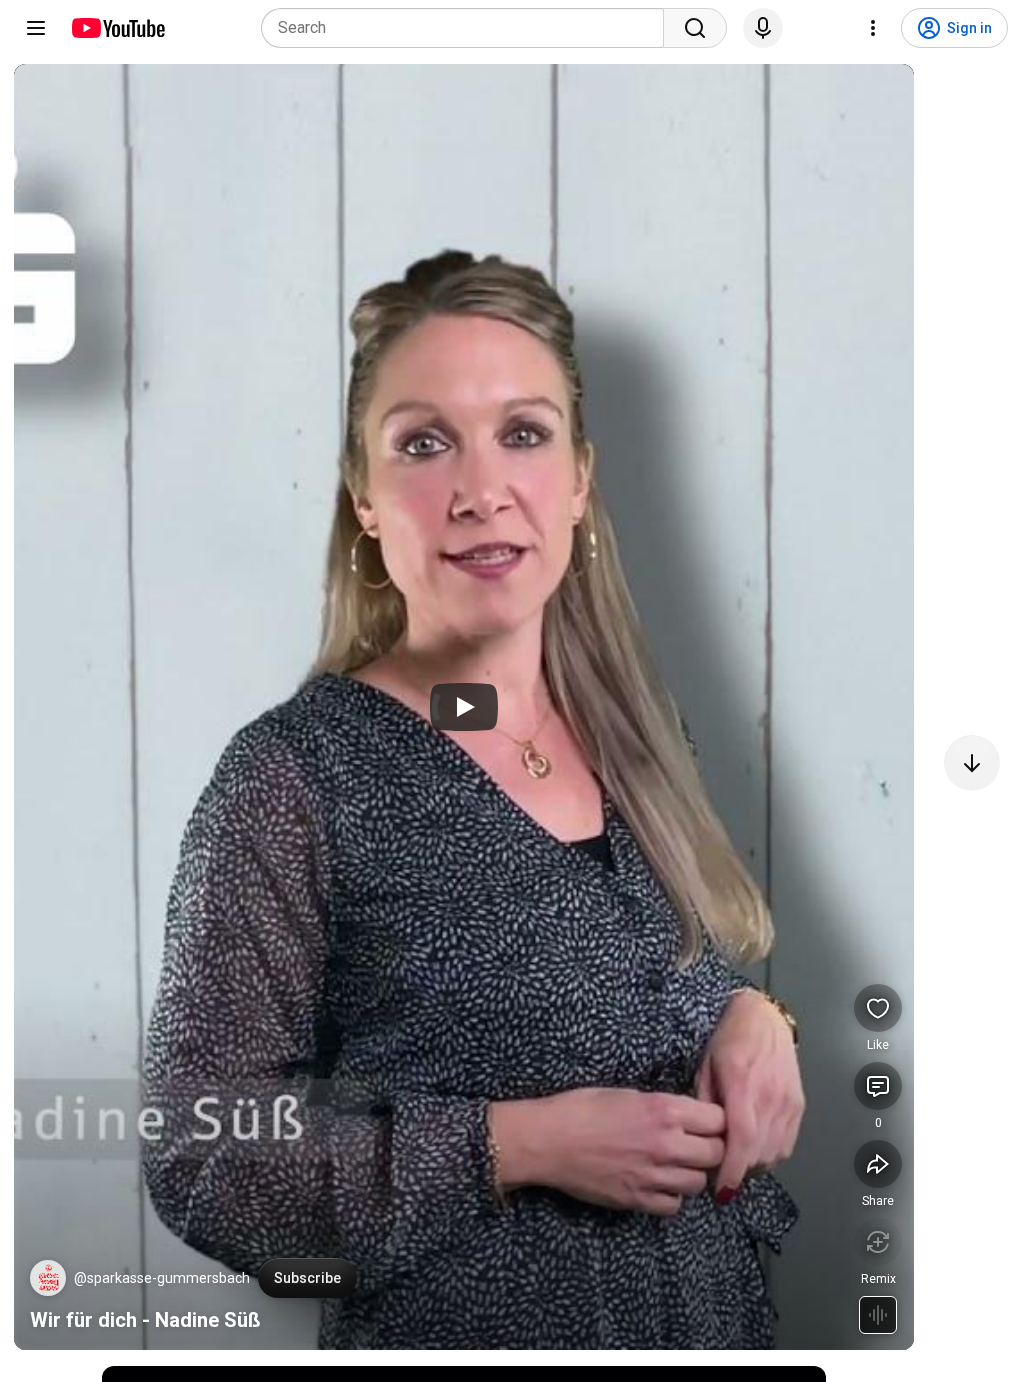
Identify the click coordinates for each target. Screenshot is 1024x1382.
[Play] (464, 707)
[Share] (878, 1164)
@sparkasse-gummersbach (162, 1278)
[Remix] (878, 1242)
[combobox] (468, 28)
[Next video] (972, 763)
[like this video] (878, 1008)
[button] (48, 1278)
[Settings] (873, 28)
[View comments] (878, 1086)
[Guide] (36, 28)
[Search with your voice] (763, 28)
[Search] (695, 28)
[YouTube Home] (117, 28)
